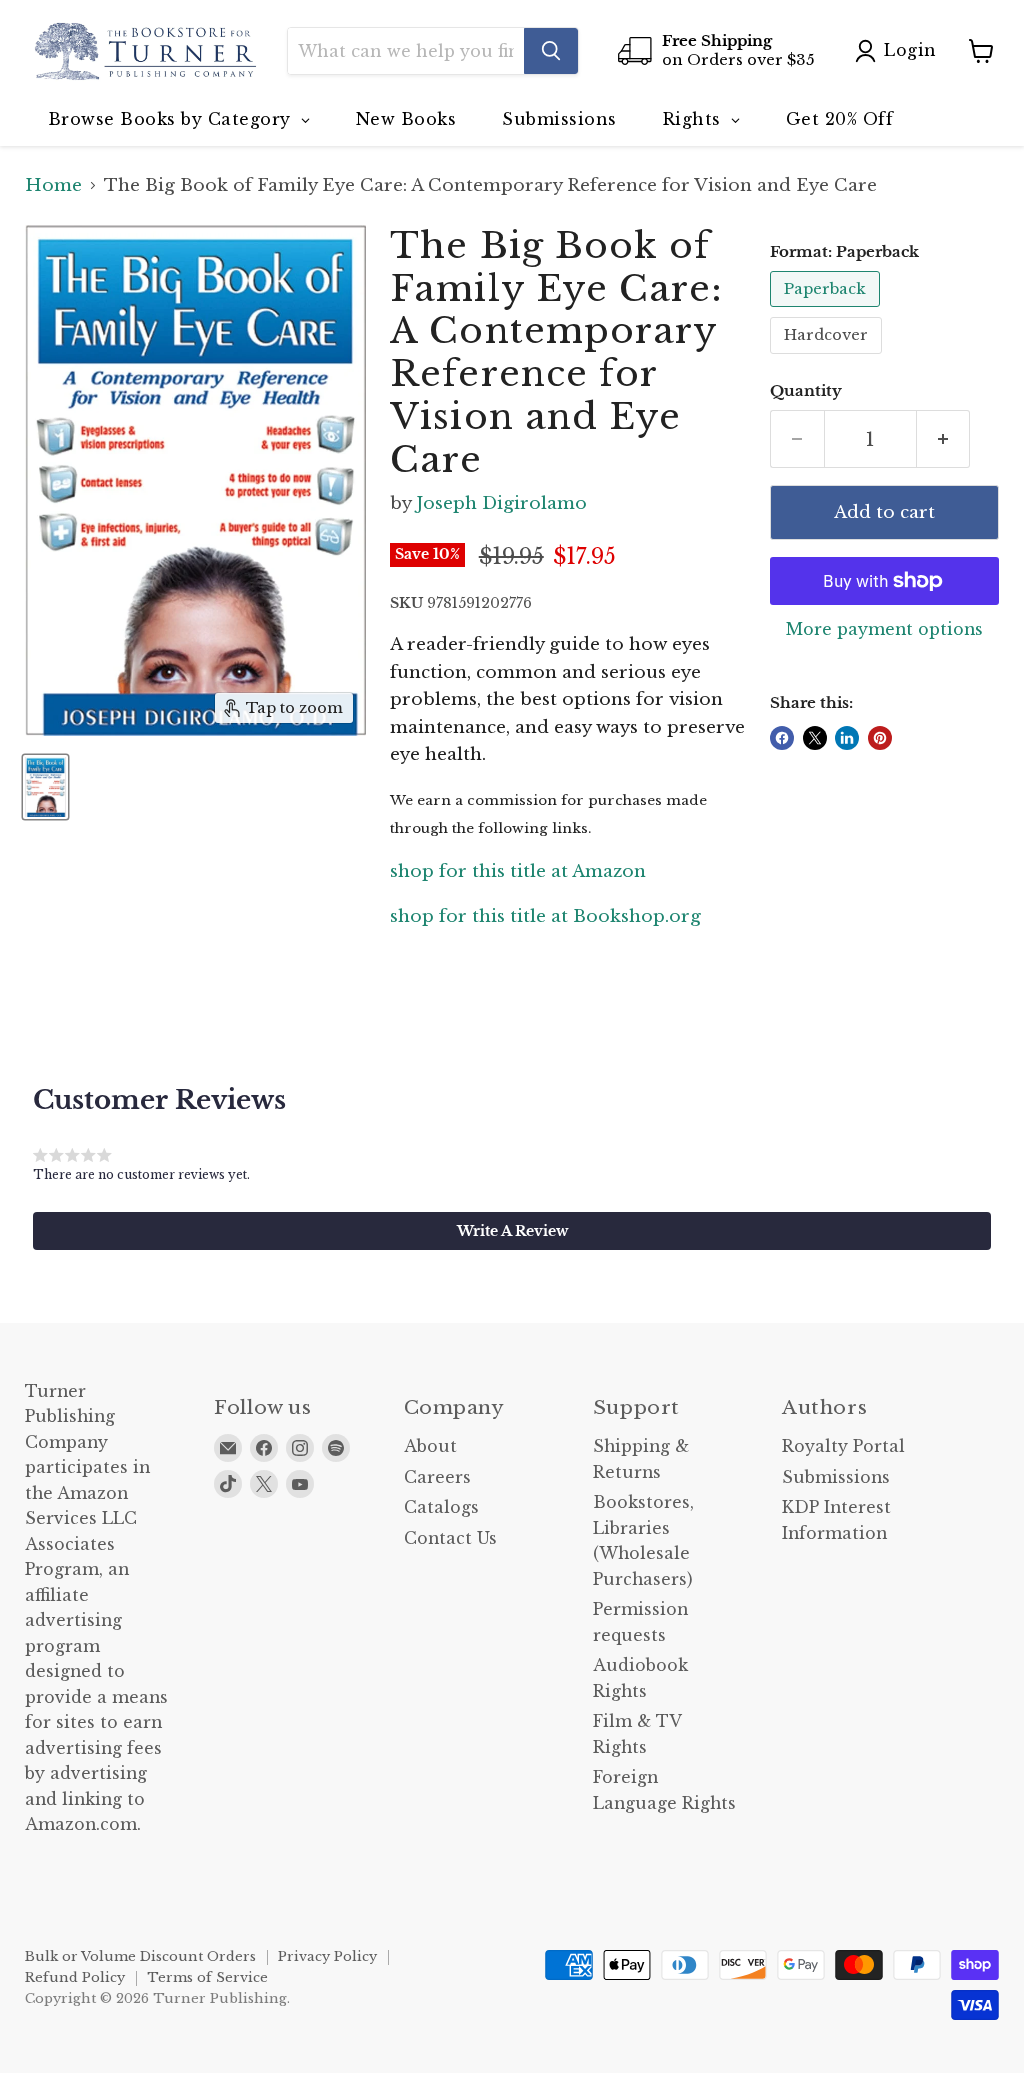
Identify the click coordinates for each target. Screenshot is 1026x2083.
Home (53, 186)
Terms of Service (207, 1977)
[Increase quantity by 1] (944, 439)
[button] (512, 1231)
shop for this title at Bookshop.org (545, 916)
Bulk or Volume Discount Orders (140, 1956)
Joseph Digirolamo (501, 503)
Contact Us (450, 1538)
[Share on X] (815, 738)
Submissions (836, 1477)
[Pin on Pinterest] (880, 738)
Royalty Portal (843, 1446)
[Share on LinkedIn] (847, 738)
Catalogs (441, 1507)
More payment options (884, 630)
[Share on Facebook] (782, 738)
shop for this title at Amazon (518, 871)
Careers (437, 1477)
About (430, 1446)
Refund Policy (75, 1977)
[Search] (551, 51)
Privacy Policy (327, 1956)
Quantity (806, 391)
